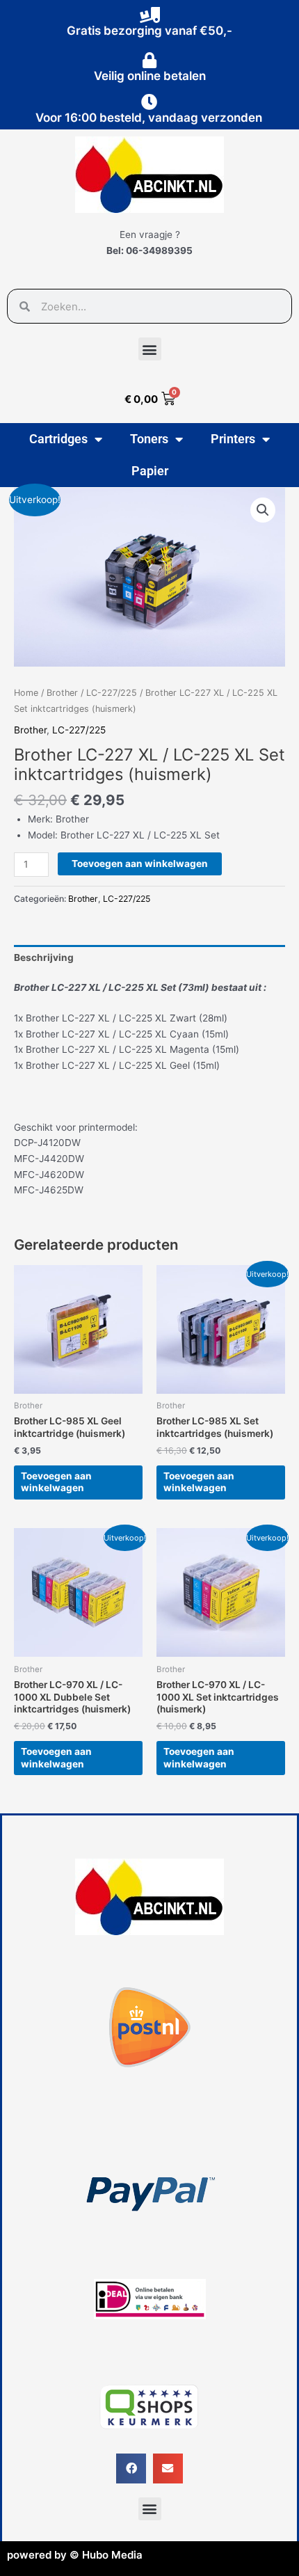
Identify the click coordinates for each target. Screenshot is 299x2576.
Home (26, 693)
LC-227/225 (112, 693)
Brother (62, 693)
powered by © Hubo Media (75, 2555)
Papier (150, 471)
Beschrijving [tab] (44, 957)
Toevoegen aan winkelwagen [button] (56, 1482)
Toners (149, 439)
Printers (233, 439)
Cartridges (58, 439)
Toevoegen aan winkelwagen (140, 864)
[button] (150, 349)
